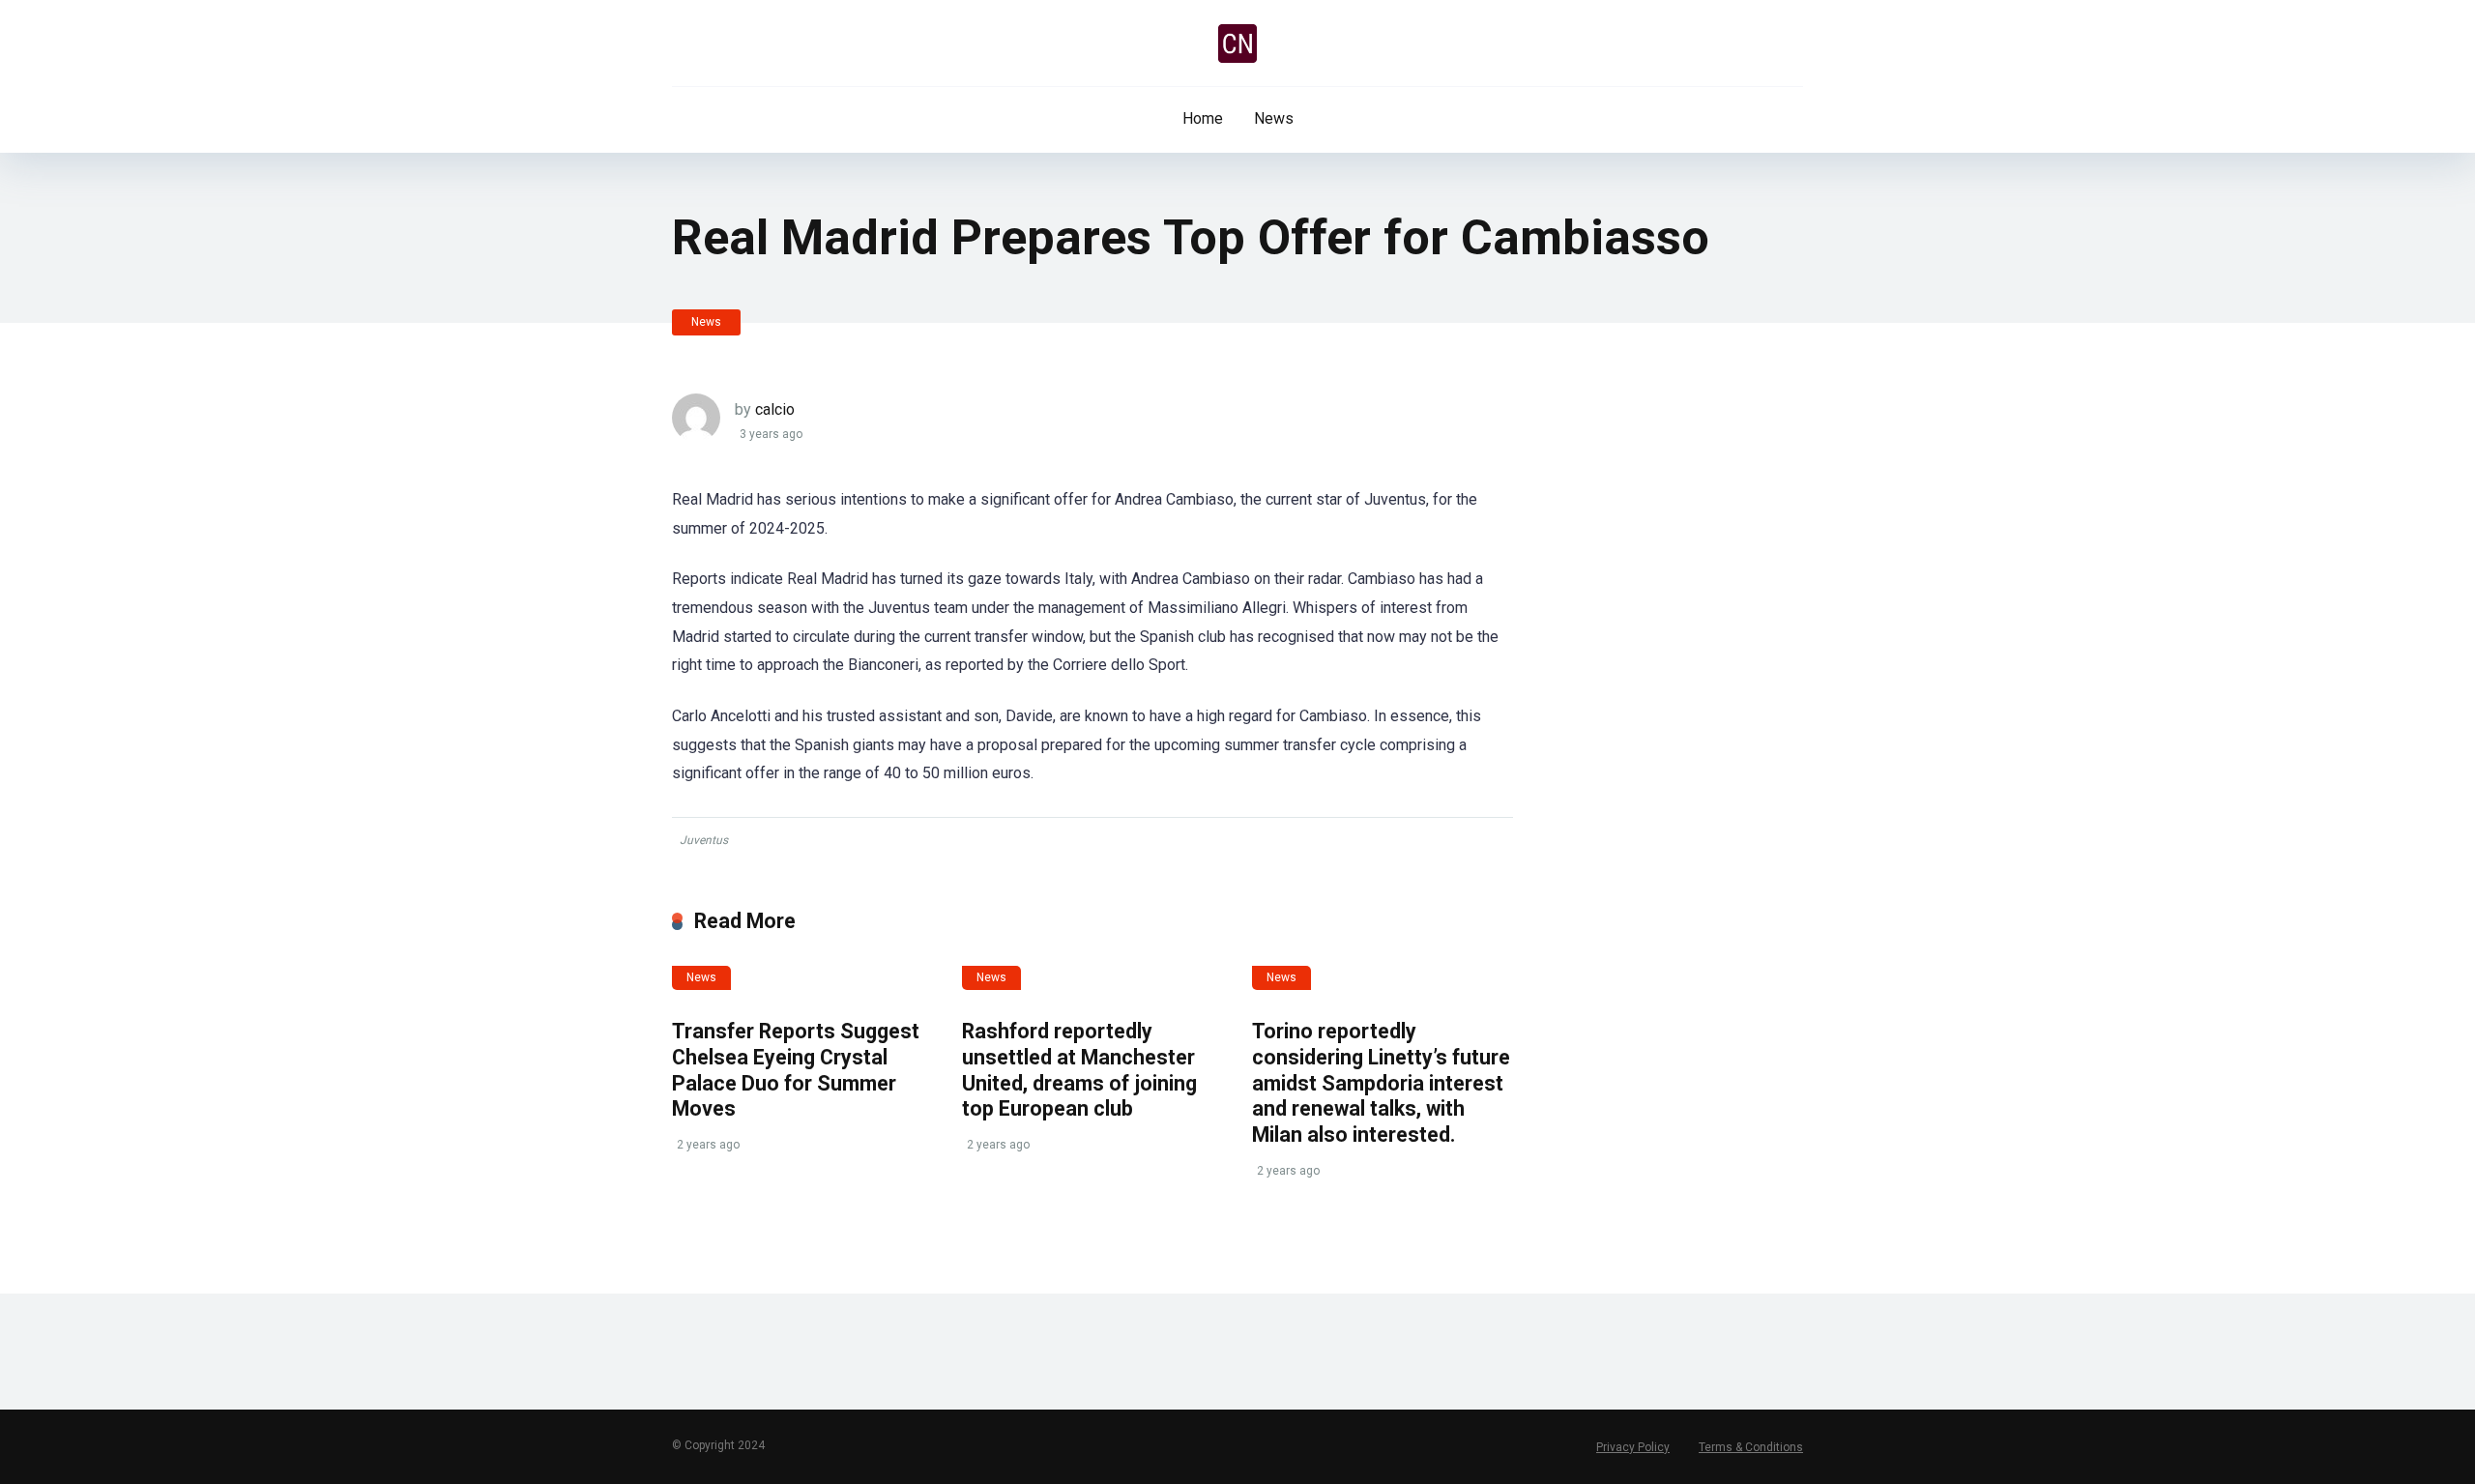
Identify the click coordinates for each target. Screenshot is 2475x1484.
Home (1203, 118)
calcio (775, 409)
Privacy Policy (1633, 1447)
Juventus (704, 840)
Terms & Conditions (1751, 1447)
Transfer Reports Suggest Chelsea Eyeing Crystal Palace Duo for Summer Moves (796, 1070)
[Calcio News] (1237, 44)
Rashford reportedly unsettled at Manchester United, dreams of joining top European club (1079, 1070)
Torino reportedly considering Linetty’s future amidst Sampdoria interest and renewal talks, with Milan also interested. (1381, 1083)
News (1274, 118)
